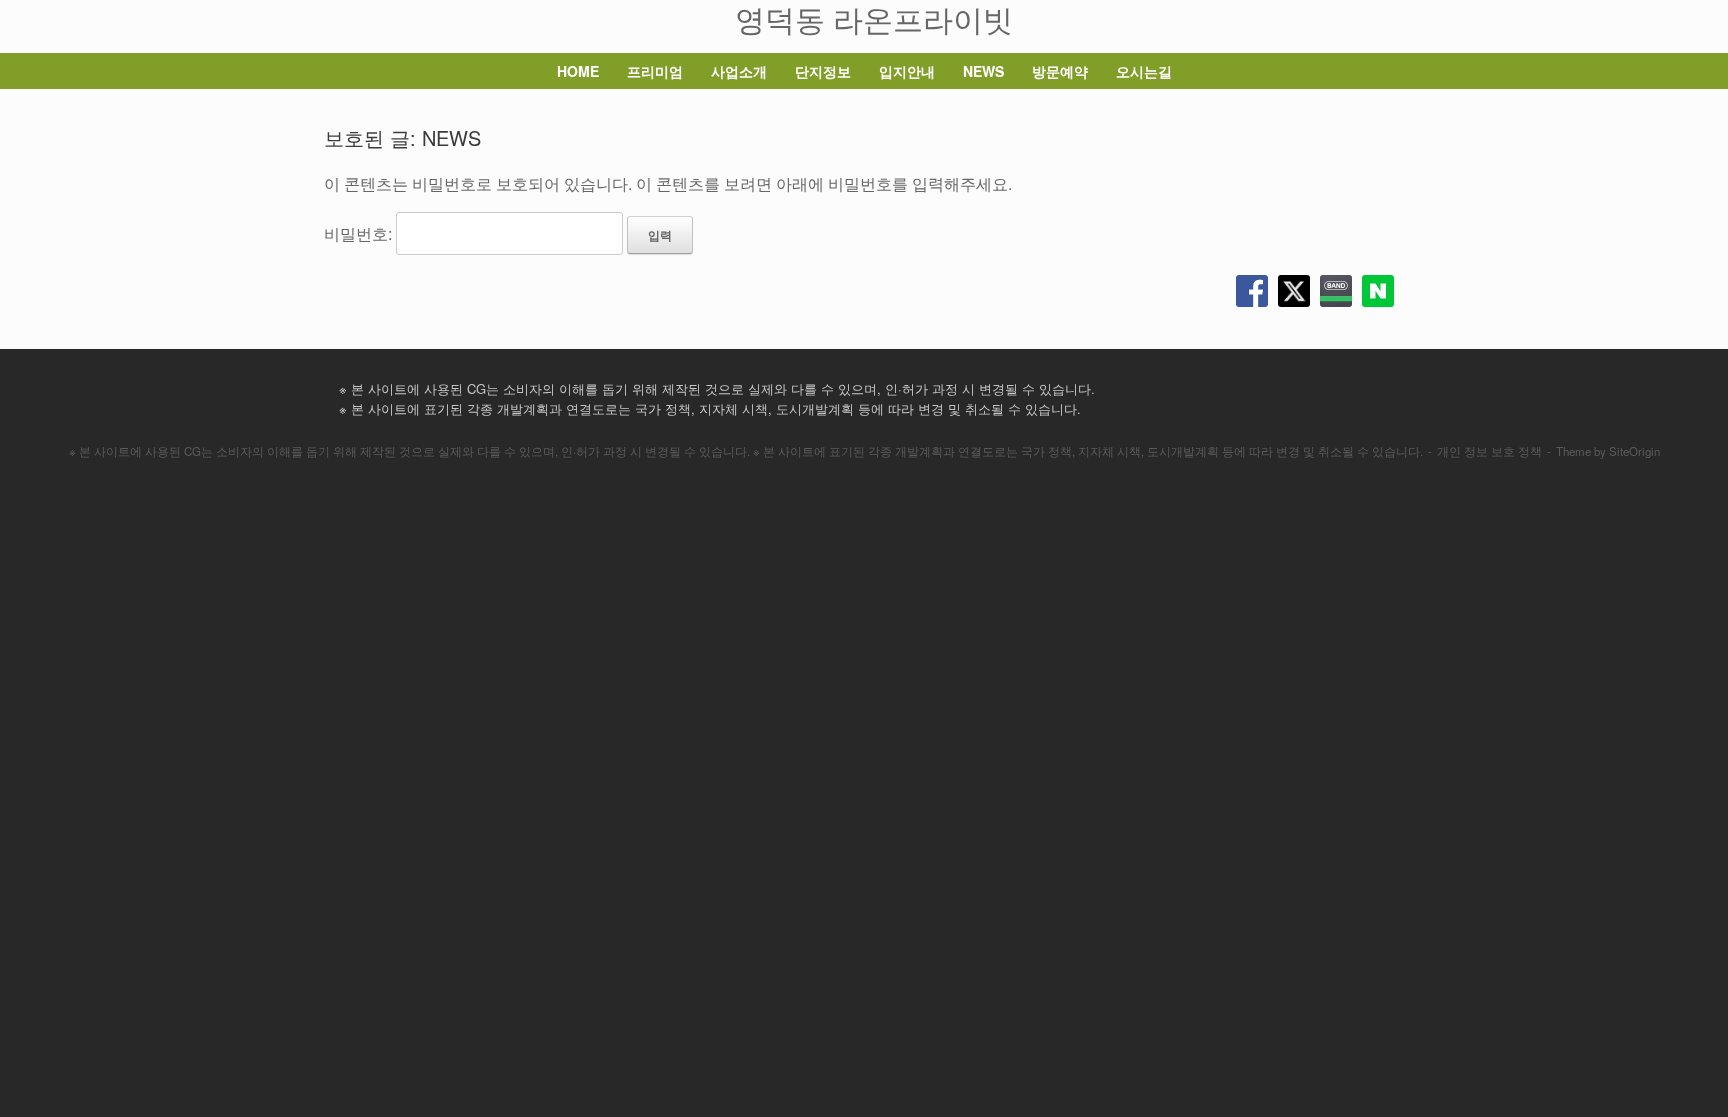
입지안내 (907, 71)
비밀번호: (360, 233)
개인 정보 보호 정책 (1489, 451)
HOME (578, 71)
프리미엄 (655, 71)
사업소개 (739, 71)
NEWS (983, 71)
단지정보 (823, 71)
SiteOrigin (1634, 451)
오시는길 (1144, 71)
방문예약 (1060, 71)
